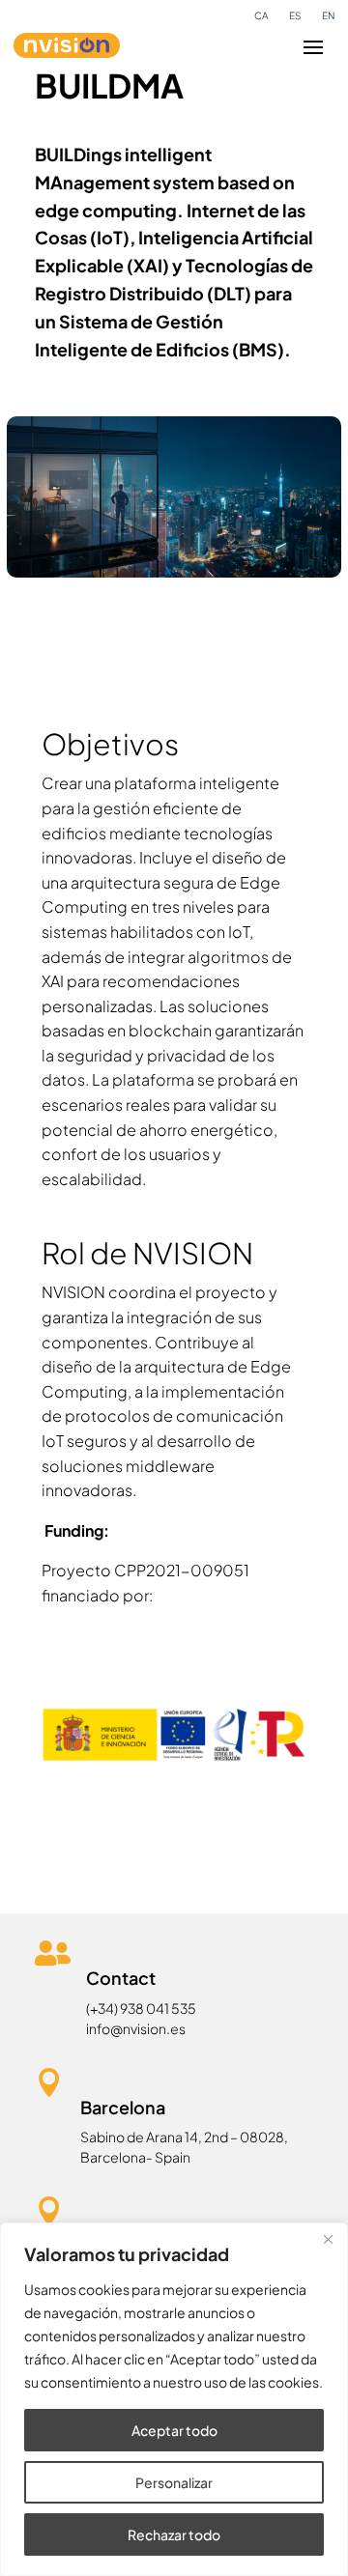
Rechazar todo (174, 2534)
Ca (261, 15)
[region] (174, 2399)
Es (295, 15)
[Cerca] (328, 2239)
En (328, 15)
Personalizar (174, 2482)
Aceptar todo (174, 2430)
